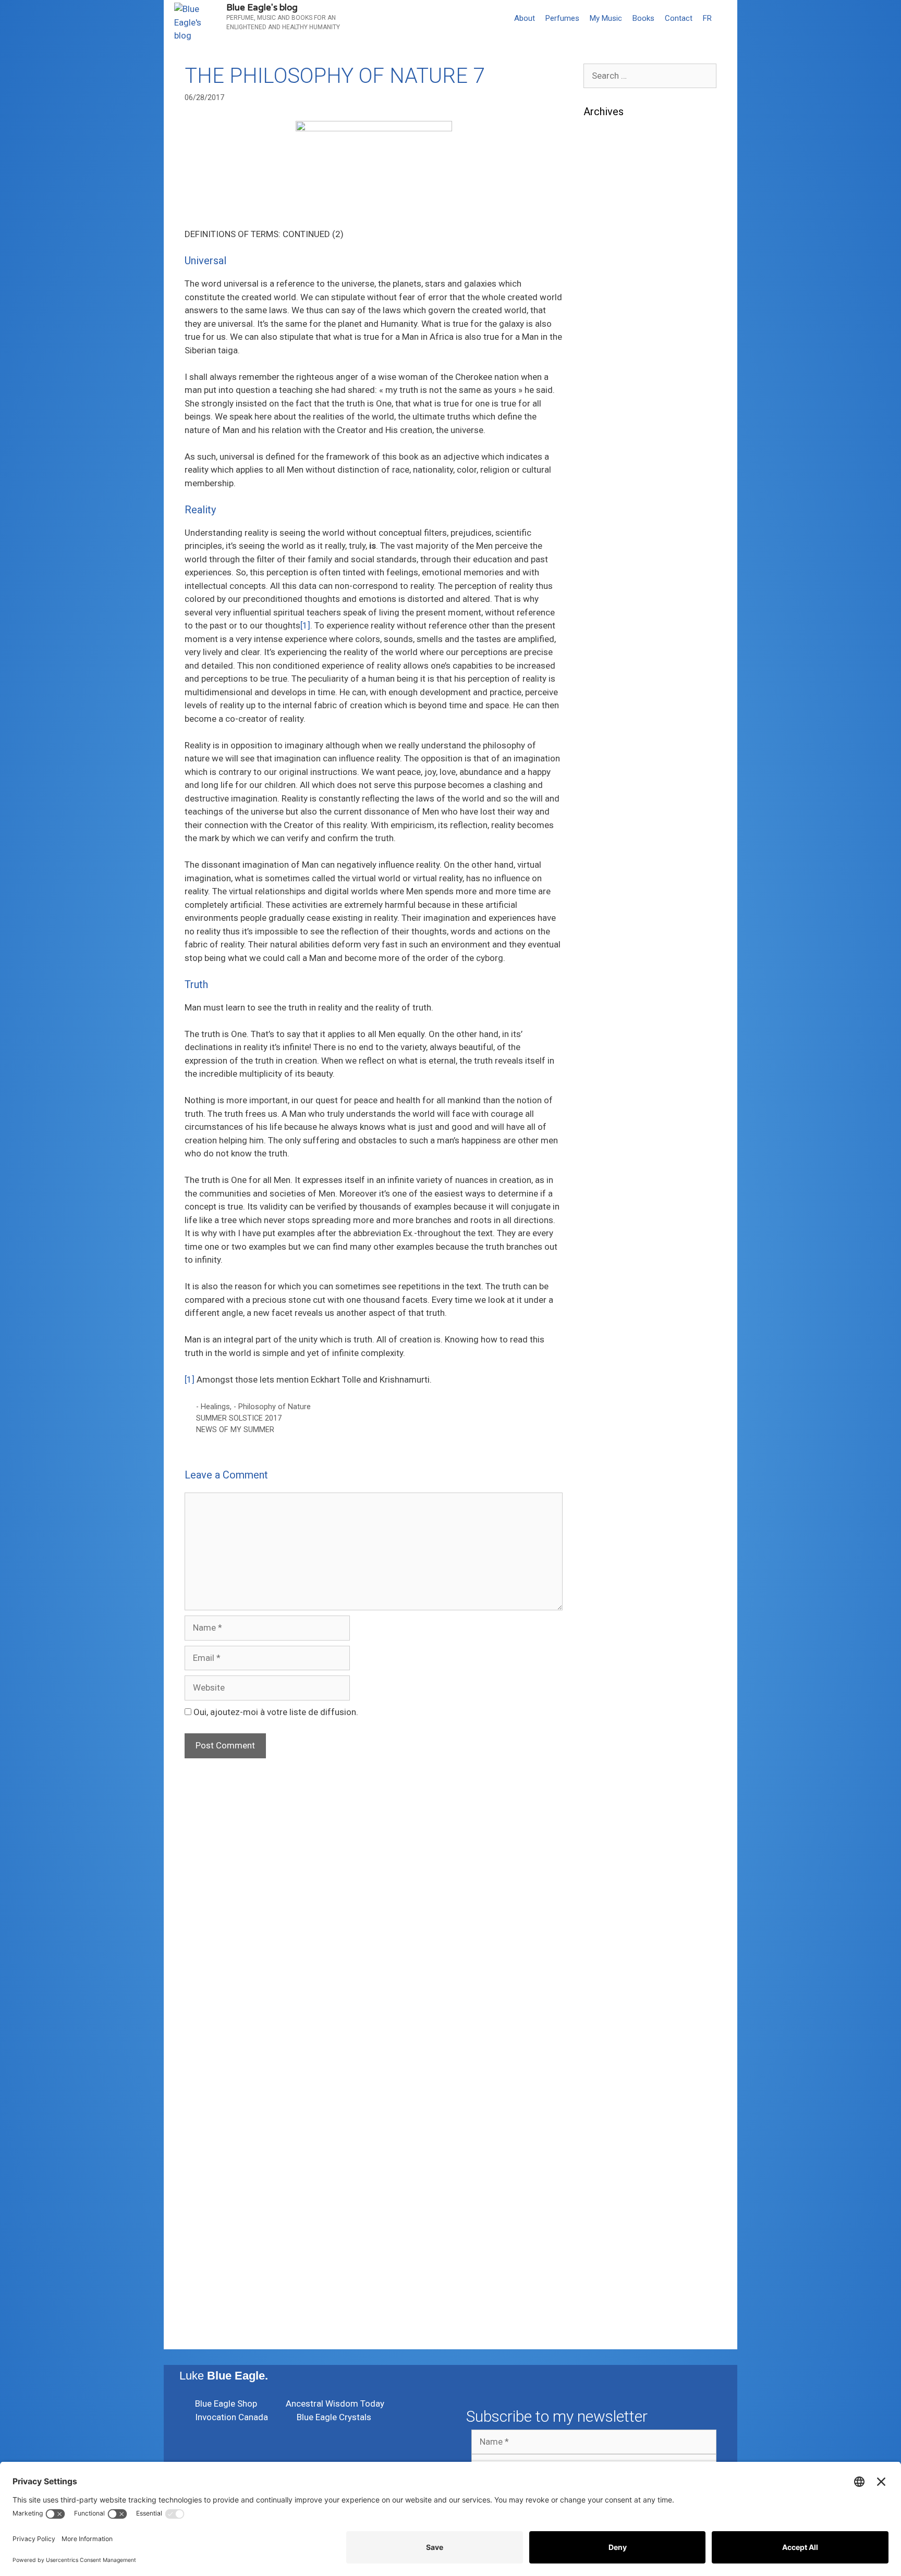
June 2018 (605, 1508)
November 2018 (615, 1429)
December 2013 (615, 2144)
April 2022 (604, 872)
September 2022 (616, 841)
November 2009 (615, 2303)
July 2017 (603, 1683)
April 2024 (604, 554)
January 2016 (611, 1938)
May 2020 (603, 1158)
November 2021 (615, 920)
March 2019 (607, 1365)
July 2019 (603, 1302)
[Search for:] (650, 76)
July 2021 (603, 936)
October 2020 (611, 1079)
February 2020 (612, 1206)
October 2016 (611, 1826)
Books (643, 18)
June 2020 (605, 1143)
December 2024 (615, 427)
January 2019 (611, 1397)
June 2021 (605, 952)
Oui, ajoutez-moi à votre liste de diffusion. (275, 1712)
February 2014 (612, 2128)
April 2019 (604, 1349)
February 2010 (612, 2287)
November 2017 (615, 1620)
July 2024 (603, 507)
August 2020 (609, 1111)
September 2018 (616, 1461)
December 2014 (615, 2065)
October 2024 (611, 459)
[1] (305, 625)
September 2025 (616, 316)
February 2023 (612, 777)
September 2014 (616, 2097)
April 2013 (604, 2192)
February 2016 (612, 1921)
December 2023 (615, 618)
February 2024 (612, 586)
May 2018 (603, 1524)
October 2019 (611, 1254)
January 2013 (611, 2208)
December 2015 (615, 1953)
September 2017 (616, 1651)
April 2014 (604, 2112)
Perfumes (562, 18)
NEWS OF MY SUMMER (235, 1430)
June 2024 (605, 523)
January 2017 (611, 1779)
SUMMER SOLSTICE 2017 (239, 1418)
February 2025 (612, 396)
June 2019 (605, 1317)
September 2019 (616, 1270)
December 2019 (615, 1222)
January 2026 (611, 253)
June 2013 (605, 2176)
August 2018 (609, 1476)
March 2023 (607, 761)
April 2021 (604, 984)
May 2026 (603, 189)
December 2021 (615, 904)
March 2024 (607, 571)
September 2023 (616, 666)
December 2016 (615, 1794)
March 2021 (607, 1000)
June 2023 (605, 713)
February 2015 (612, 2033)
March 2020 (607, 1190)
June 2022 (605, 857)
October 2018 (611, 1445)
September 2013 (616, 2160)
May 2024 (603, 539)
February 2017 (612, 1762)
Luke (224, 2376)
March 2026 (607, 221)
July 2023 (603, 698)
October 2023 (611, 650)
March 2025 (607, 380)
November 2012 (615, 2224)
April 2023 (604, 745)
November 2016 (615, 1810)
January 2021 (611, 1031)
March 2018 (607, 1556)
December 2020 (615, 1047)
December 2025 (615, 268)
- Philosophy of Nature (272, 1407)
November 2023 (615, 634)
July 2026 (603, 157)
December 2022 (615, 793)
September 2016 (616, 1842)
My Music (606, 18)
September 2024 (616, 475)
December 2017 (615, 1604)
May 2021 (603, 968)
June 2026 (605, 173)
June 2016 (605, 1858)
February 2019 (612, 1381)
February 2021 (612, 1016)
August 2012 (609, 2239)
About (525, 18)
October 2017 (611, 1635)
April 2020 (604, 1175)
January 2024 (611, 602)
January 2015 (611, 2049)
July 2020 (603, 1127)
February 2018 (612, 1572)
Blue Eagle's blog (262, 8)
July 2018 (603, 1493)
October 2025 (611, 300)
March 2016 (607, 1906)
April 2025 (604, 364)
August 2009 (609, 2319)
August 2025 (609, 332)
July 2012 (603, 2255)
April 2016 (604, 1890)
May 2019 (603, 1334)
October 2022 (611, 825)
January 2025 (611, 412)
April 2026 (604, 205)
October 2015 (611, 1985)
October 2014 (611, 2080)
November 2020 (615, 1063)
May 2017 (603, 1715)
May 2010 (603, 2271)
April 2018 (604, 1540)
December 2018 (615, 1413)
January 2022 (611, 889)
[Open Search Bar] (727, 18)
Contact (679, 18)
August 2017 (609, 1667)
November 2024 (615, 443)
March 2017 (607, 1747)
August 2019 (609, 1286)
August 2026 (609, 141)
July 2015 (603, 2017)
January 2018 (611, 1588)
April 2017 (604, 1731)
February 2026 (612, 237)
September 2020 (616, 1095)
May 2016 (603, 1874)
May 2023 (603, 730)
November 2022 (615, 809)
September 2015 (616, 2001)
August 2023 (609, 682)
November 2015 (615, 1969)
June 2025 (605, 348)
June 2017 (605, 1699)
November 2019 (615, 1238)
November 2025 (615, 285)
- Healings (213, 1407)
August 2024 (609, 491)
